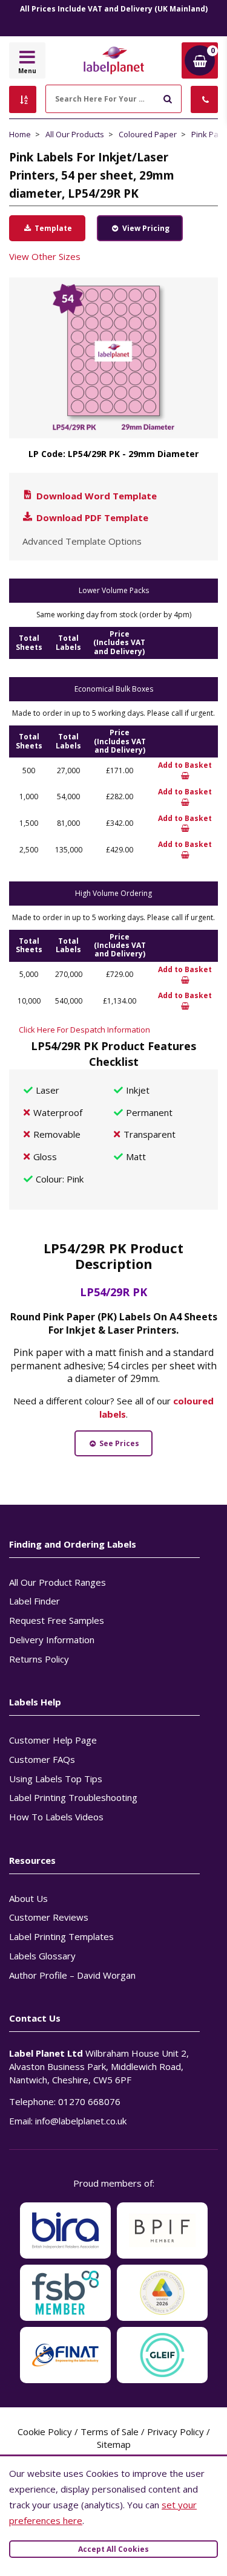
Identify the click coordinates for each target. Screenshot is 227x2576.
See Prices (118, 1443)
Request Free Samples (57, 1620)
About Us (28, 1898)
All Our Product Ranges (58, 1582)
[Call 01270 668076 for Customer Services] (204, 99)
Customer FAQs (42, 1759)
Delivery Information (52, 1640)
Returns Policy (39, 1659)
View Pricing (145, 228)
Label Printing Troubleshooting (73, 1797)
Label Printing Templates (61, 1936)
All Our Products (75, 134)
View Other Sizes (45, 256)
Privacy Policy (176, 2432)
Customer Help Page (53, 1740)
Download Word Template (95, 496)
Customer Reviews (49, 1917)
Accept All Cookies (113, 2549)
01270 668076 (89, 2101)
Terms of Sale (110, 2432)
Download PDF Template (91, 517)
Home (20, 134)
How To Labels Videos (56, 1817)
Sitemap (114, 2444)
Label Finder (35, 1601)
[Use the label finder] (23, 99)
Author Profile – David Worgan (72, 1975)
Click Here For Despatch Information (84, 1030)
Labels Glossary (42, 1956)
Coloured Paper (148, 134)
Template (52, 228)
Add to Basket (185, 765)
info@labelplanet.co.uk (81, 2121)
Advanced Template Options (82, 541)
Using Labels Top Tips (56, 1779)
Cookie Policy (45, 2432)
